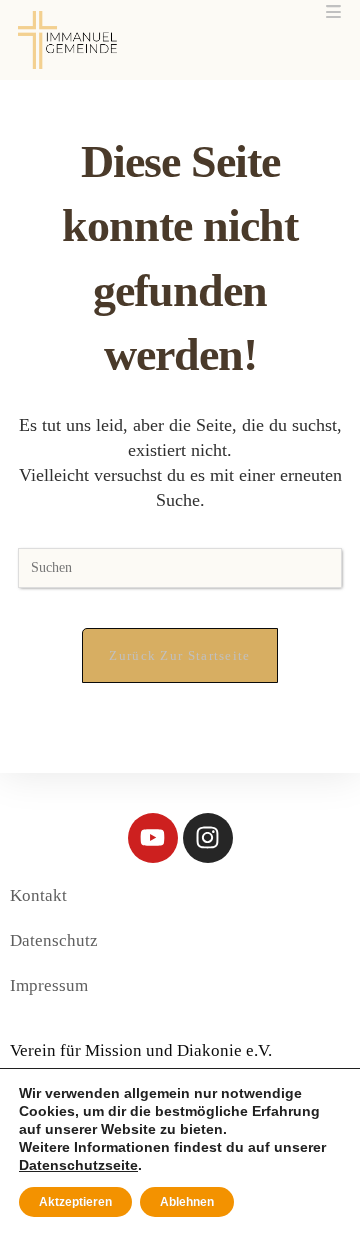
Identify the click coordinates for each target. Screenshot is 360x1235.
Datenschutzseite (78, 1165)
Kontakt (38, 895)
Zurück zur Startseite (179, 655)
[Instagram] (208, 838)
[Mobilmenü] (334, 12)
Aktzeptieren (75, 1202)
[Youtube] (153, 838)
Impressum (49, 985)
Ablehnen (187, 1202)
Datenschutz (54, 940)
